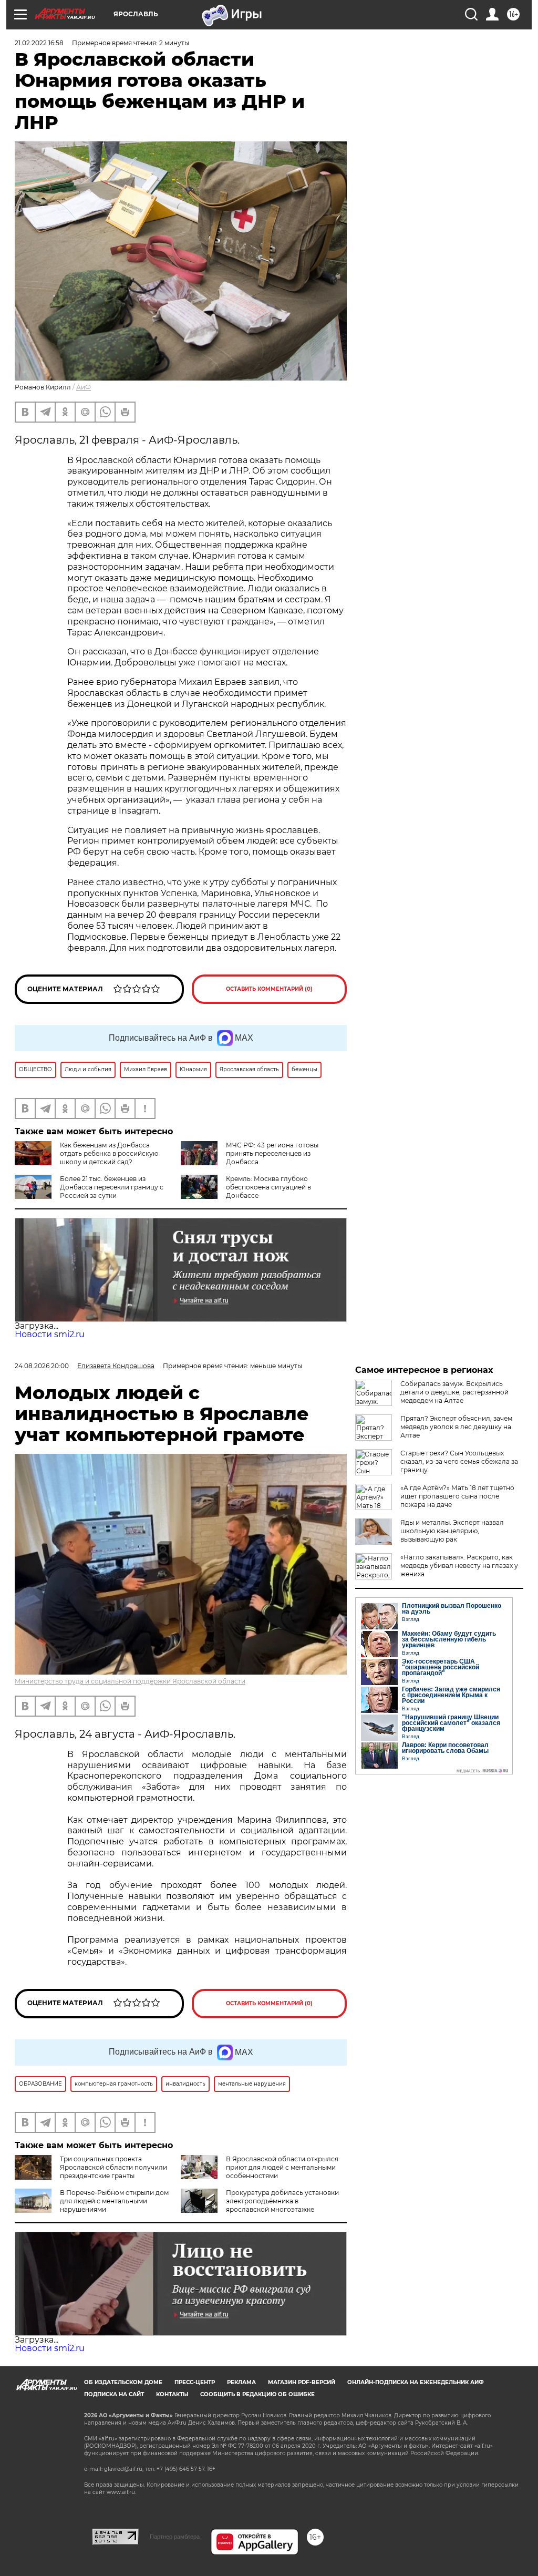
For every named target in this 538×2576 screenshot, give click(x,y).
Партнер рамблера (175, 2537)
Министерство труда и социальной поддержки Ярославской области (130, 1681)
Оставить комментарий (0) (269, 989)
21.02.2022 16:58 (39, 43)
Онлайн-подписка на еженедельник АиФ (416, 2382)
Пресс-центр (195, 2382)
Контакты (172, 2394)
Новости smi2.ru (50, 1334)
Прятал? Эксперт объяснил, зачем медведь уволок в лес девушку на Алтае (456, 1427)
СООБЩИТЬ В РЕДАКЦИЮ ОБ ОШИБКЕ (257, 2394)
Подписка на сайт (114, 2394)
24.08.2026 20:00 (42, 1366)
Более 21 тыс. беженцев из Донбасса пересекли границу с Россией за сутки (112, 1187)
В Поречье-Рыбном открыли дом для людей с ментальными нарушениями (114, 2201)
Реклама (241, 2382)
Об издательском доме (123, 2382)
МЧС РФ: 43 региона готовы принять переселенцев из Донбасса (272, 1153)
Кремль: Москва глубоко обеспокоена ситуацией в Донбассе (268, 1187)
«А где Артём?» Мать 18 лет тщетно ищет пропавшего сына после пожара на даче (457, 1496)
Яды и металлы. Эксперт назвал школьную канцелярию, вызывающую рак (452, 1531)
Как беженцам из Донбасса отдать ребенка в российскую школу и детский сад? (109, 1153)
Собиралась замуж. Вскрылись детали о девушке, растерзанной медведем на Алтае (454, 1392)
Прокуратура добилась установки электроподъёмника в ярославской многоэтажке (282, 2201)
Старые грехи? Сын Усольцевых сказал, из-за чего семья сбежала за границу (459, 1461)
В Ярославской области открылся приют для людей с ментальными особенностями (282, 2167)
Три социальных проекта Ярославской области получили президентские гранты (113, 2167)
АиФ (84, 387)
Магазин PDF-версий (302, 2382)
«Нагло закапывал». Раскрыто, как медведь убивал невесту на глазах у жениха (459, 1566)
